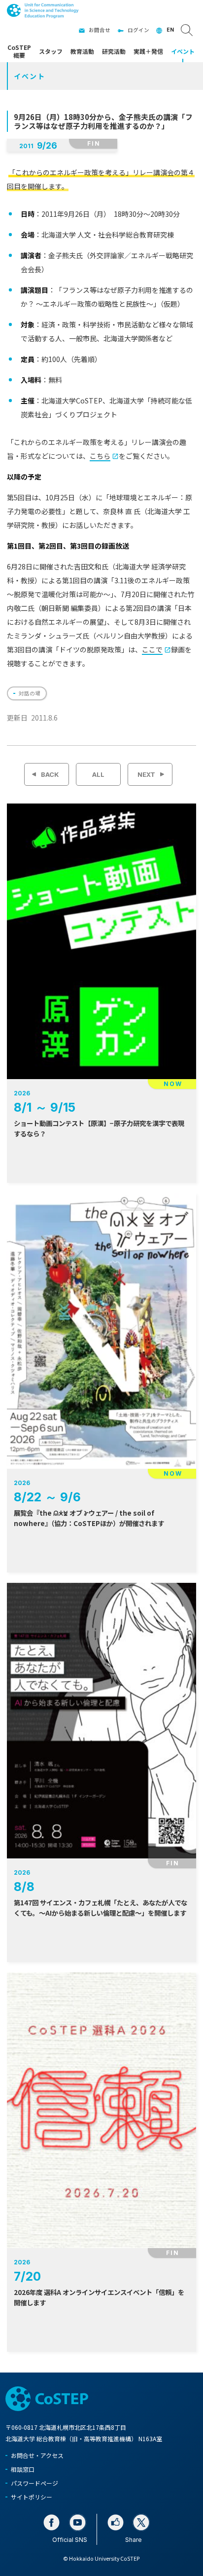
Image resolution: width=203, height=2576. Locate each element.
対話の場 (30, 693)
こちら (100, 456)
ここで (152, 649)
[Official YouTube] (78, 2522)
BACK (50, 774)
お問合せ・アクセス (37, 2455)
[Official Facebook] (51, 2522)
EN (170, 30)
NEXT (146, 774)
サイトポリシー (32, 2497)
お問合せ (100, 30)
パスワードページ (34, 2483)
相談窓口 (23, 2469)
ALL (98, 774)
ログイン (138, 30)
